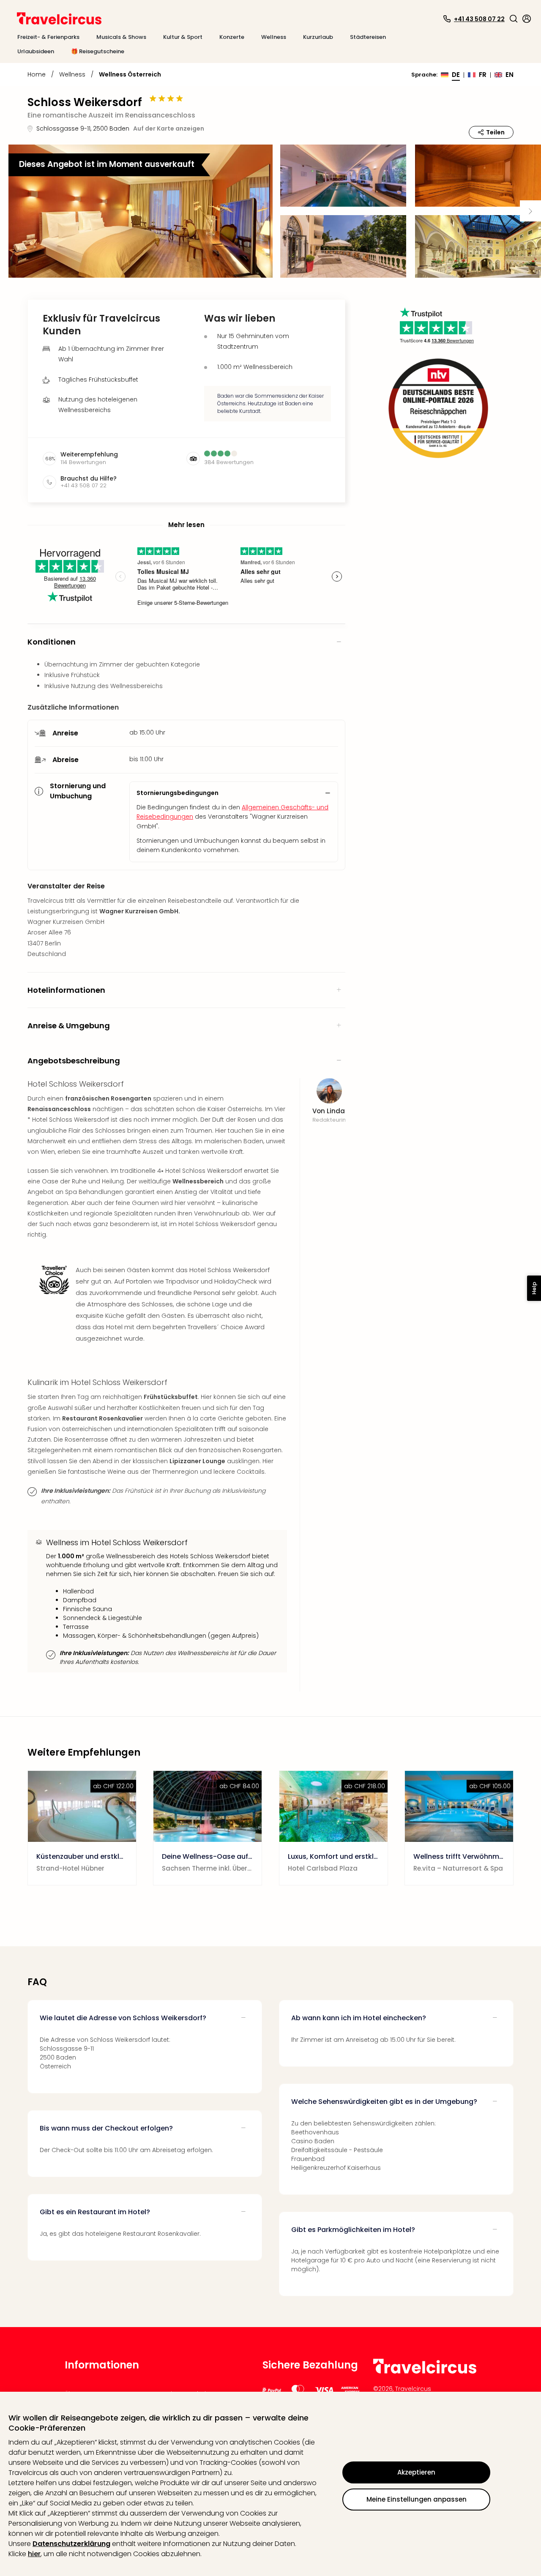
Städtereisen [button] (368, 37)
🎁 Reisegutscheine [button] (98, 51)
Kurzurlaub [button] (318, 37)
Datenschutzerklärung (71, 2544)
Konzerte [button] (232, 37)
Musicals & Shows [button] (121, 37)
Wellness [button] (274, 37)
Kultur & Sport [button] (183, 37)
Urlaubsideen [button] (36, 51)
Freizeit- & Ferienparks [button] (48, 37)
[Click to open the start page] (425, 2372)
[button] (514, 19)
